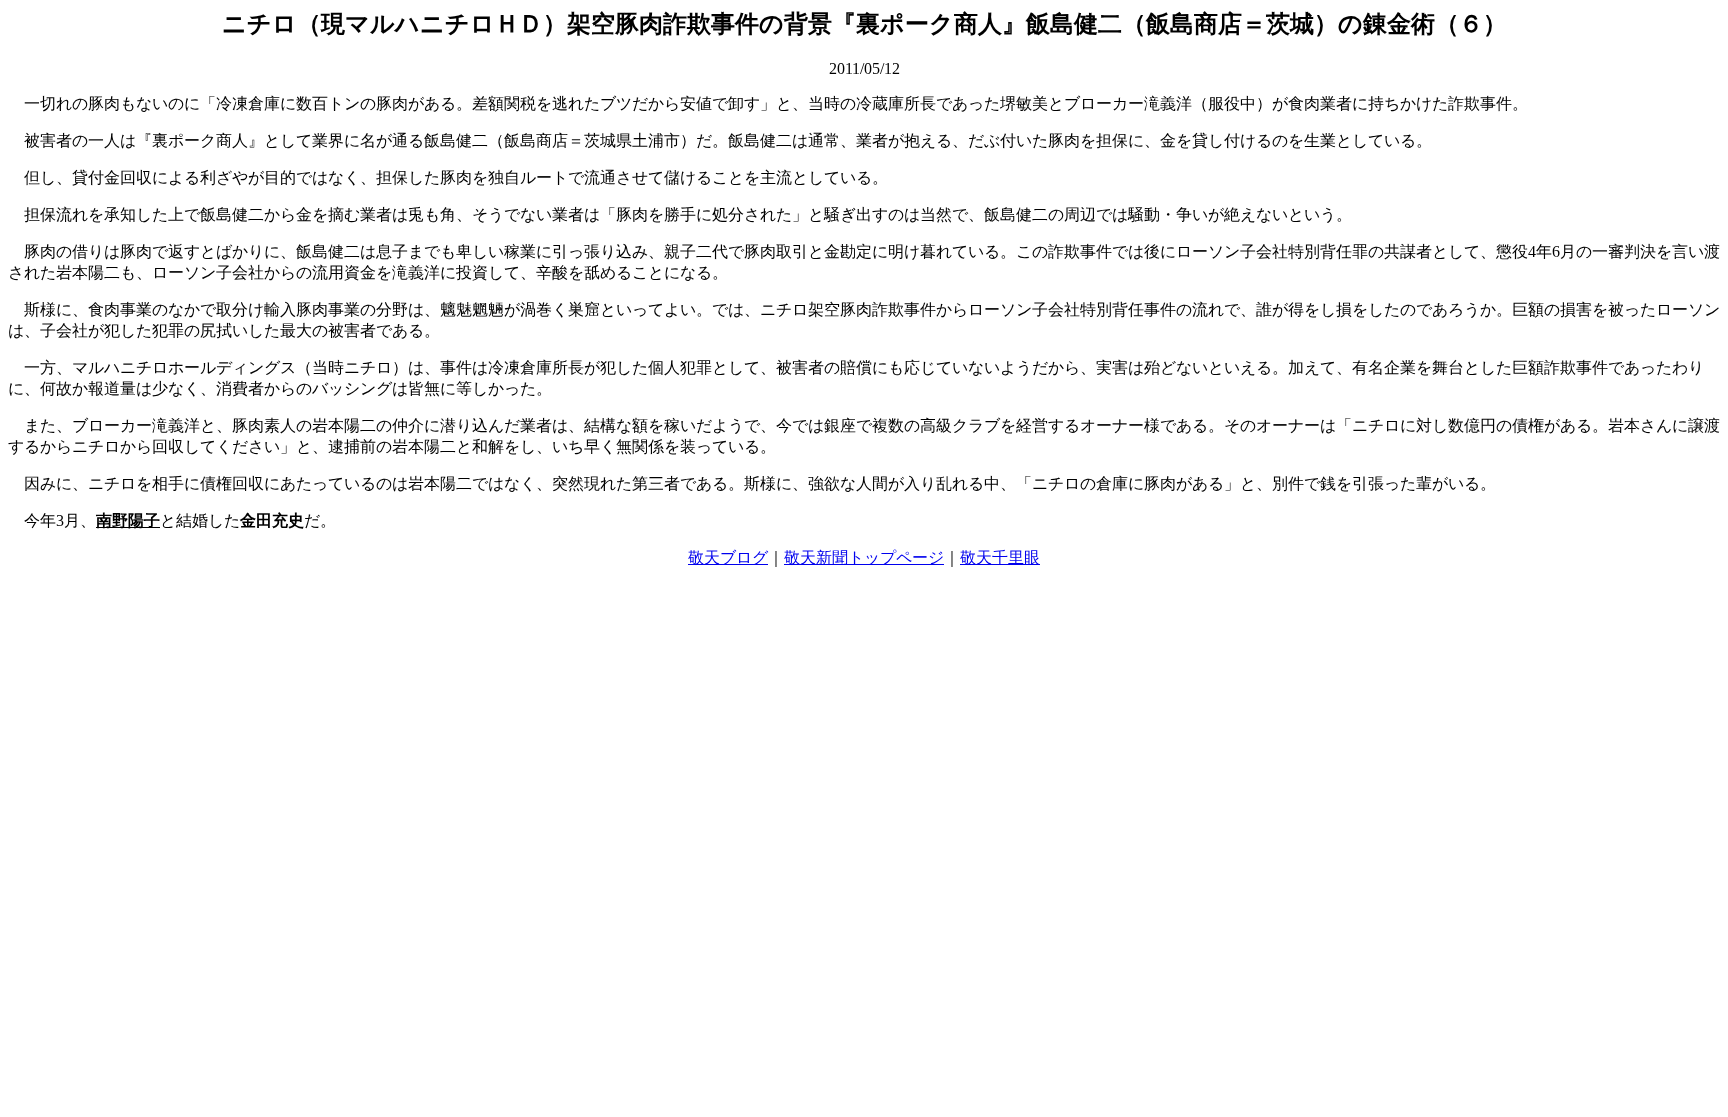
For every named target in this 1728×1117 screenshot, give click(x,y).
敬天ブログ (728, 557)
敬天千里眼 (1000, 557)
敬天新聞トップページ (864, 557)
